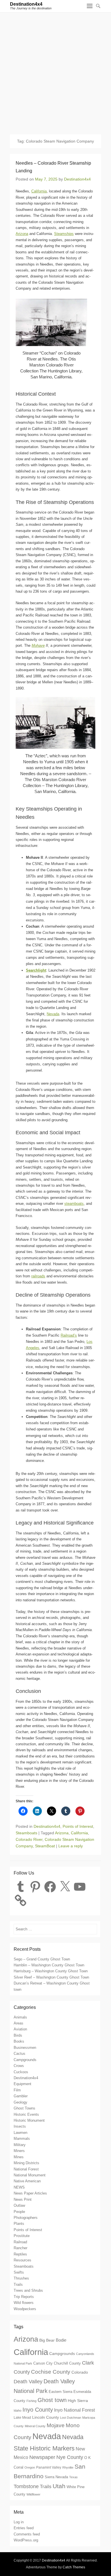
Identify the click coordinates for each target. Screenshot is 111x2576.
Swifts (19, 2272)
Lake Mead (22, 2418)
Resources (22, 2260)
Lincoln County (46, 2417)
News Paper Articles (30, 2193)
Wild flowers (24, 2303)
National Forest (26, 2169)
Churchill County (67, 2363)
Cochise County (51, 2372)
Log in (19, 2522)
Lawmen (20, 2133)
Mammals (22, 2139)
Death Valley (28, 2381)
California (39, 191)
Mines (19, 2157)
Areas (18, 2023)
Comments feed (27, 2534)
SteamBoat (45, 1846)
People (19, 2212)
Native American (27, 2181)
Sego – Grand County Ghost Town (42, 1959)
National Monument (30, 2175)
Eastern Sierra (60, 2392)
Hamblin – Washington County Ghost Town (49, 1965)
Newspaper (42, 2457)
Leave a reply (71, 1846)
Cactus (19, 2054)
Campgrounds (25, 2060)
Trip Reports (24, 2297)
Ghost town (52, 2400)
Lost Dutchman (71, 2418)
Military (20, 2145)
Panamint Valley (49, 2467)
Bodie (61, 2340)
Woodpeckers (25, 2309)
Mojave (56, 2425)
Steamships (64, 234)
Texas (73, 2477)
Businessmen (25, 2048)
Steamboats (26, 1833)
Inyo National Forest (74, 2410)
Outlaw (19, 2205)
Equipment (22, 2084)
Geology (20, 2102)
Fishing (31, 2401)
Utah (59, 2486)
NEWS (19, 2187)
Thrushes (21, 2278)
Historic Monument (29, 2120)
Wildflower (33, 2494)
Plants (19, 2224)
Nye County (70, 2457)
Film (17, 2090)
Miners (19, 2151)
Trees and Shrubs (28, 2290)
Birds (18, 2035)
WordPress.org (26, 2540)
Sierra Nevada (56, 2477)
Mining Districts (26, 2163)
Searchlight (36, 970)
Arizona (22, 234)
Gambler (21, 2096)
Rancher (20, 2248)
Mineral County (35, 2426)
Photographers (26, 2218)
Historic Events (26, 2114)
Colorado (80, 2372)
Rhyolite (68, 2467)
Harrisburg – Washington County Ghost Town (51, 1971)
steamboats (74, 1204)
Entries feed (24, 2528)
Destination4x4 (26, 4)
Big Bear (47, 2340)
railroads (38, 1276)
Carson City (43, 2363)
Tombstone (26, 2486)
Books (19, 2041)
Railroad (20, 2242)
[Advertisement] (55, 71)
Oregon (30, 2467)
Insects (20, 2126)
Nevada (53, 1014)
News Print (23, 2199)
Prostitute (22, 2236)
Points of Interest (78, 1826)
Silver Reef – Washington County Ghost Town (51, 1977)
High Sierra (78, 2401)
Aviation (20, 2029)
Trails (18, 2285)
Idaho (18, 2410)
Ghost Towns (24, 2108)
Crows (19, 2066)
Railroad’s (69, 1335)
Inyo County (38, 2410)
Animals (20, 2017)
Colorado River (29, 1839)
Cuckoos (21, 2072)
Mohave (38, 645)
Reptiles (20, 2254)
